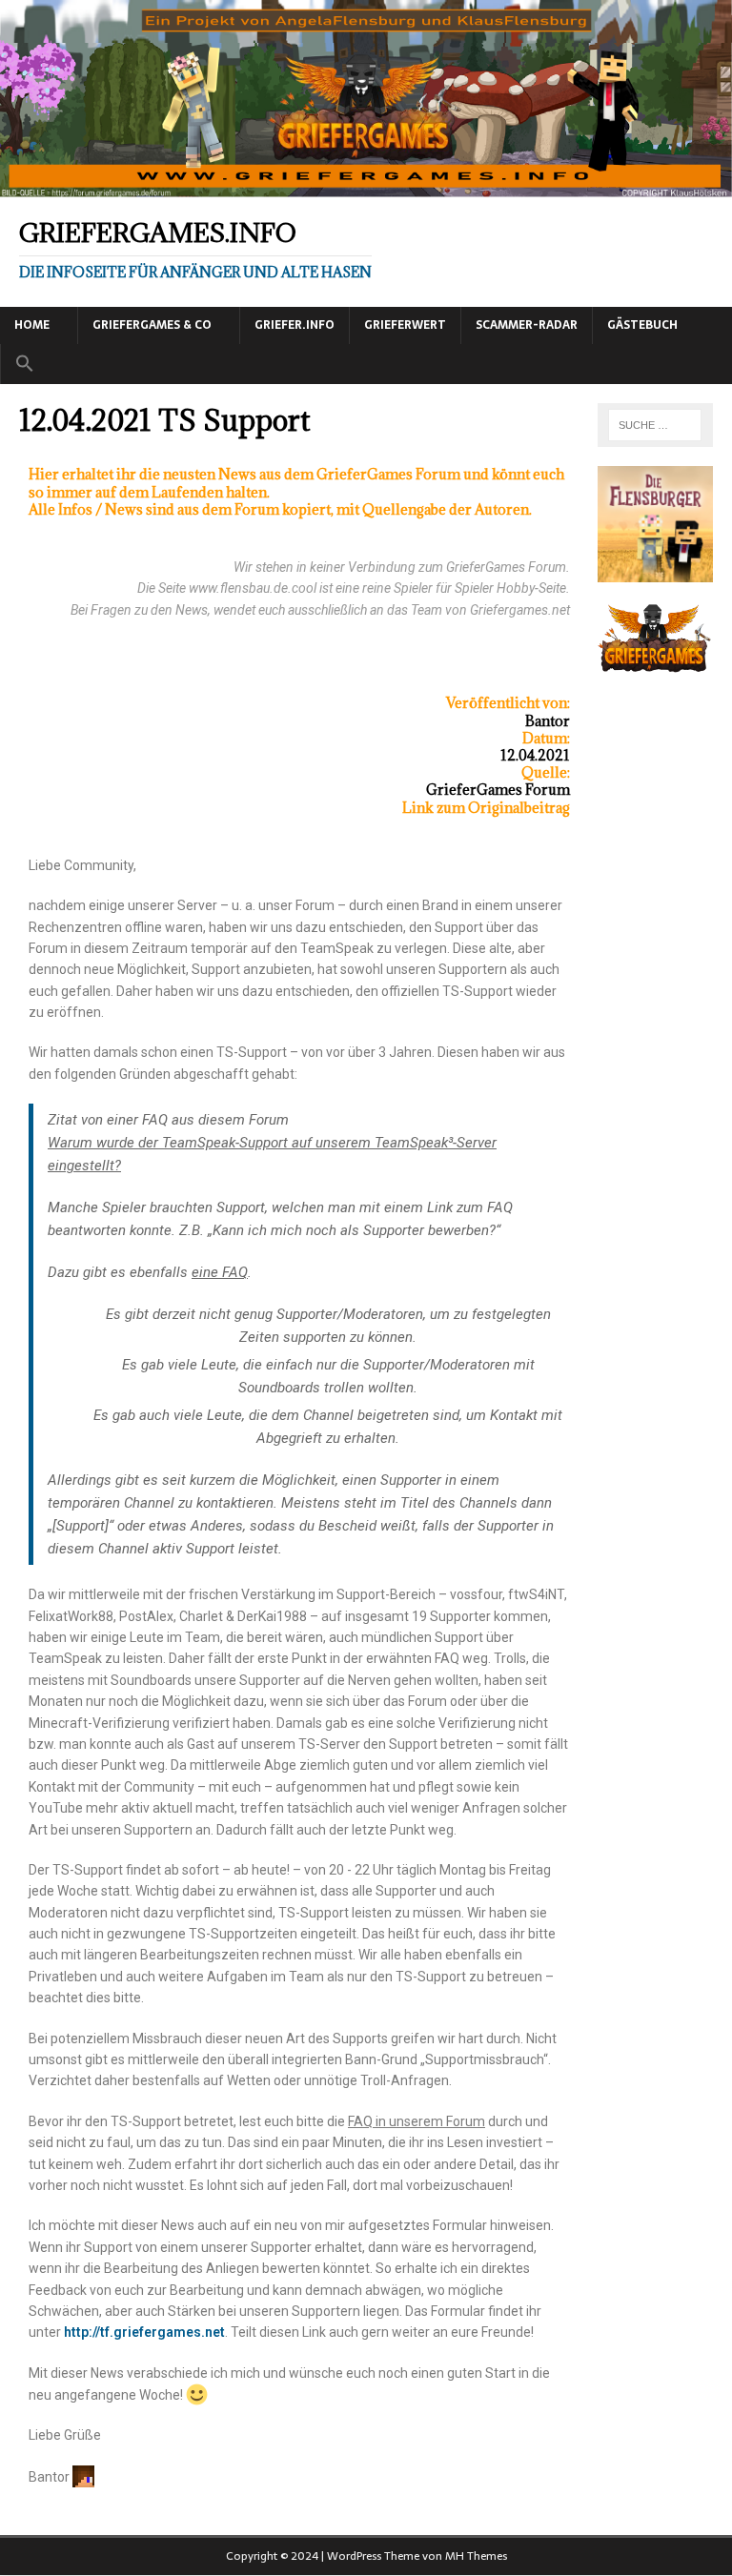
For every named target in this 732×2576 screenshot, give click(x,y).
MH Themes (476, 2556)
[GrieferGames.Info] (366, 187)
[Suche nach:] (655, 425)
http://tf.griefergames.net (144, 2332)
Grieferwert (405, 325)
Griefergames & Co (152, 325)
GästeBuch (642, 325)
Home (32, 325)
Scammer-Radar (527, 325)
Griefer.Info (295, 325)
